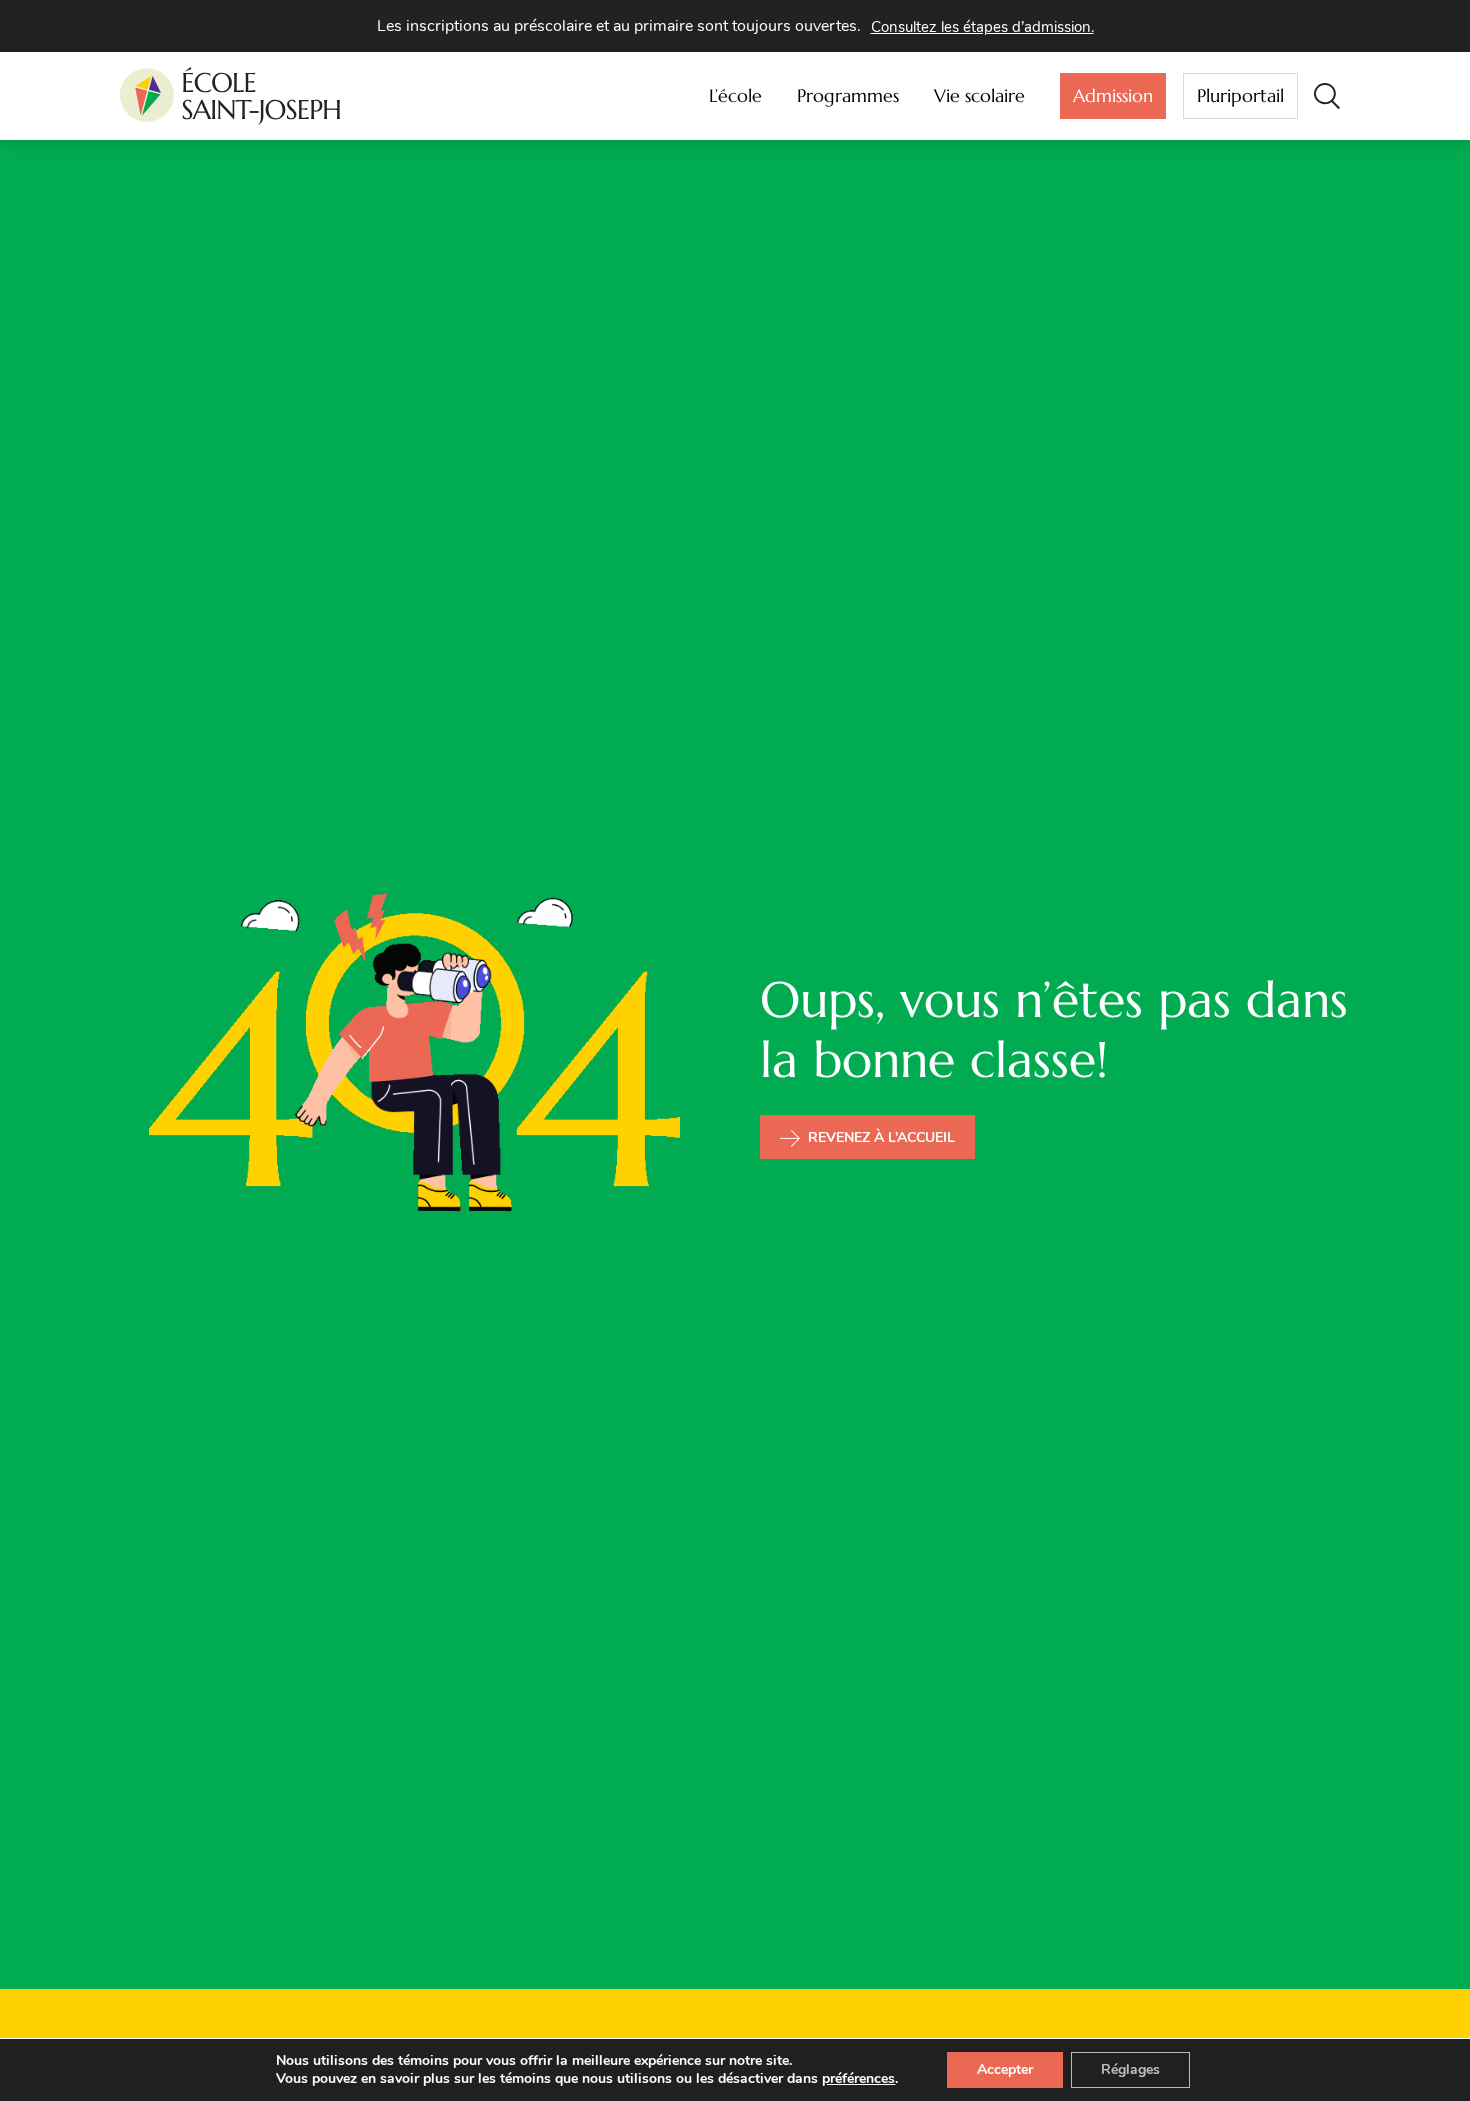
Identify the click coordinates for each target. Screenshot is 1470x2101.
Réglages (1130, 2069)
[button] (1326, 96)
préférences (858, 2079)
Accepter (1005, 2069)
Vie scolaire (979, 95)
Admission (1113, 95)
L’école (735, 95)
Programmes (848, 95)
